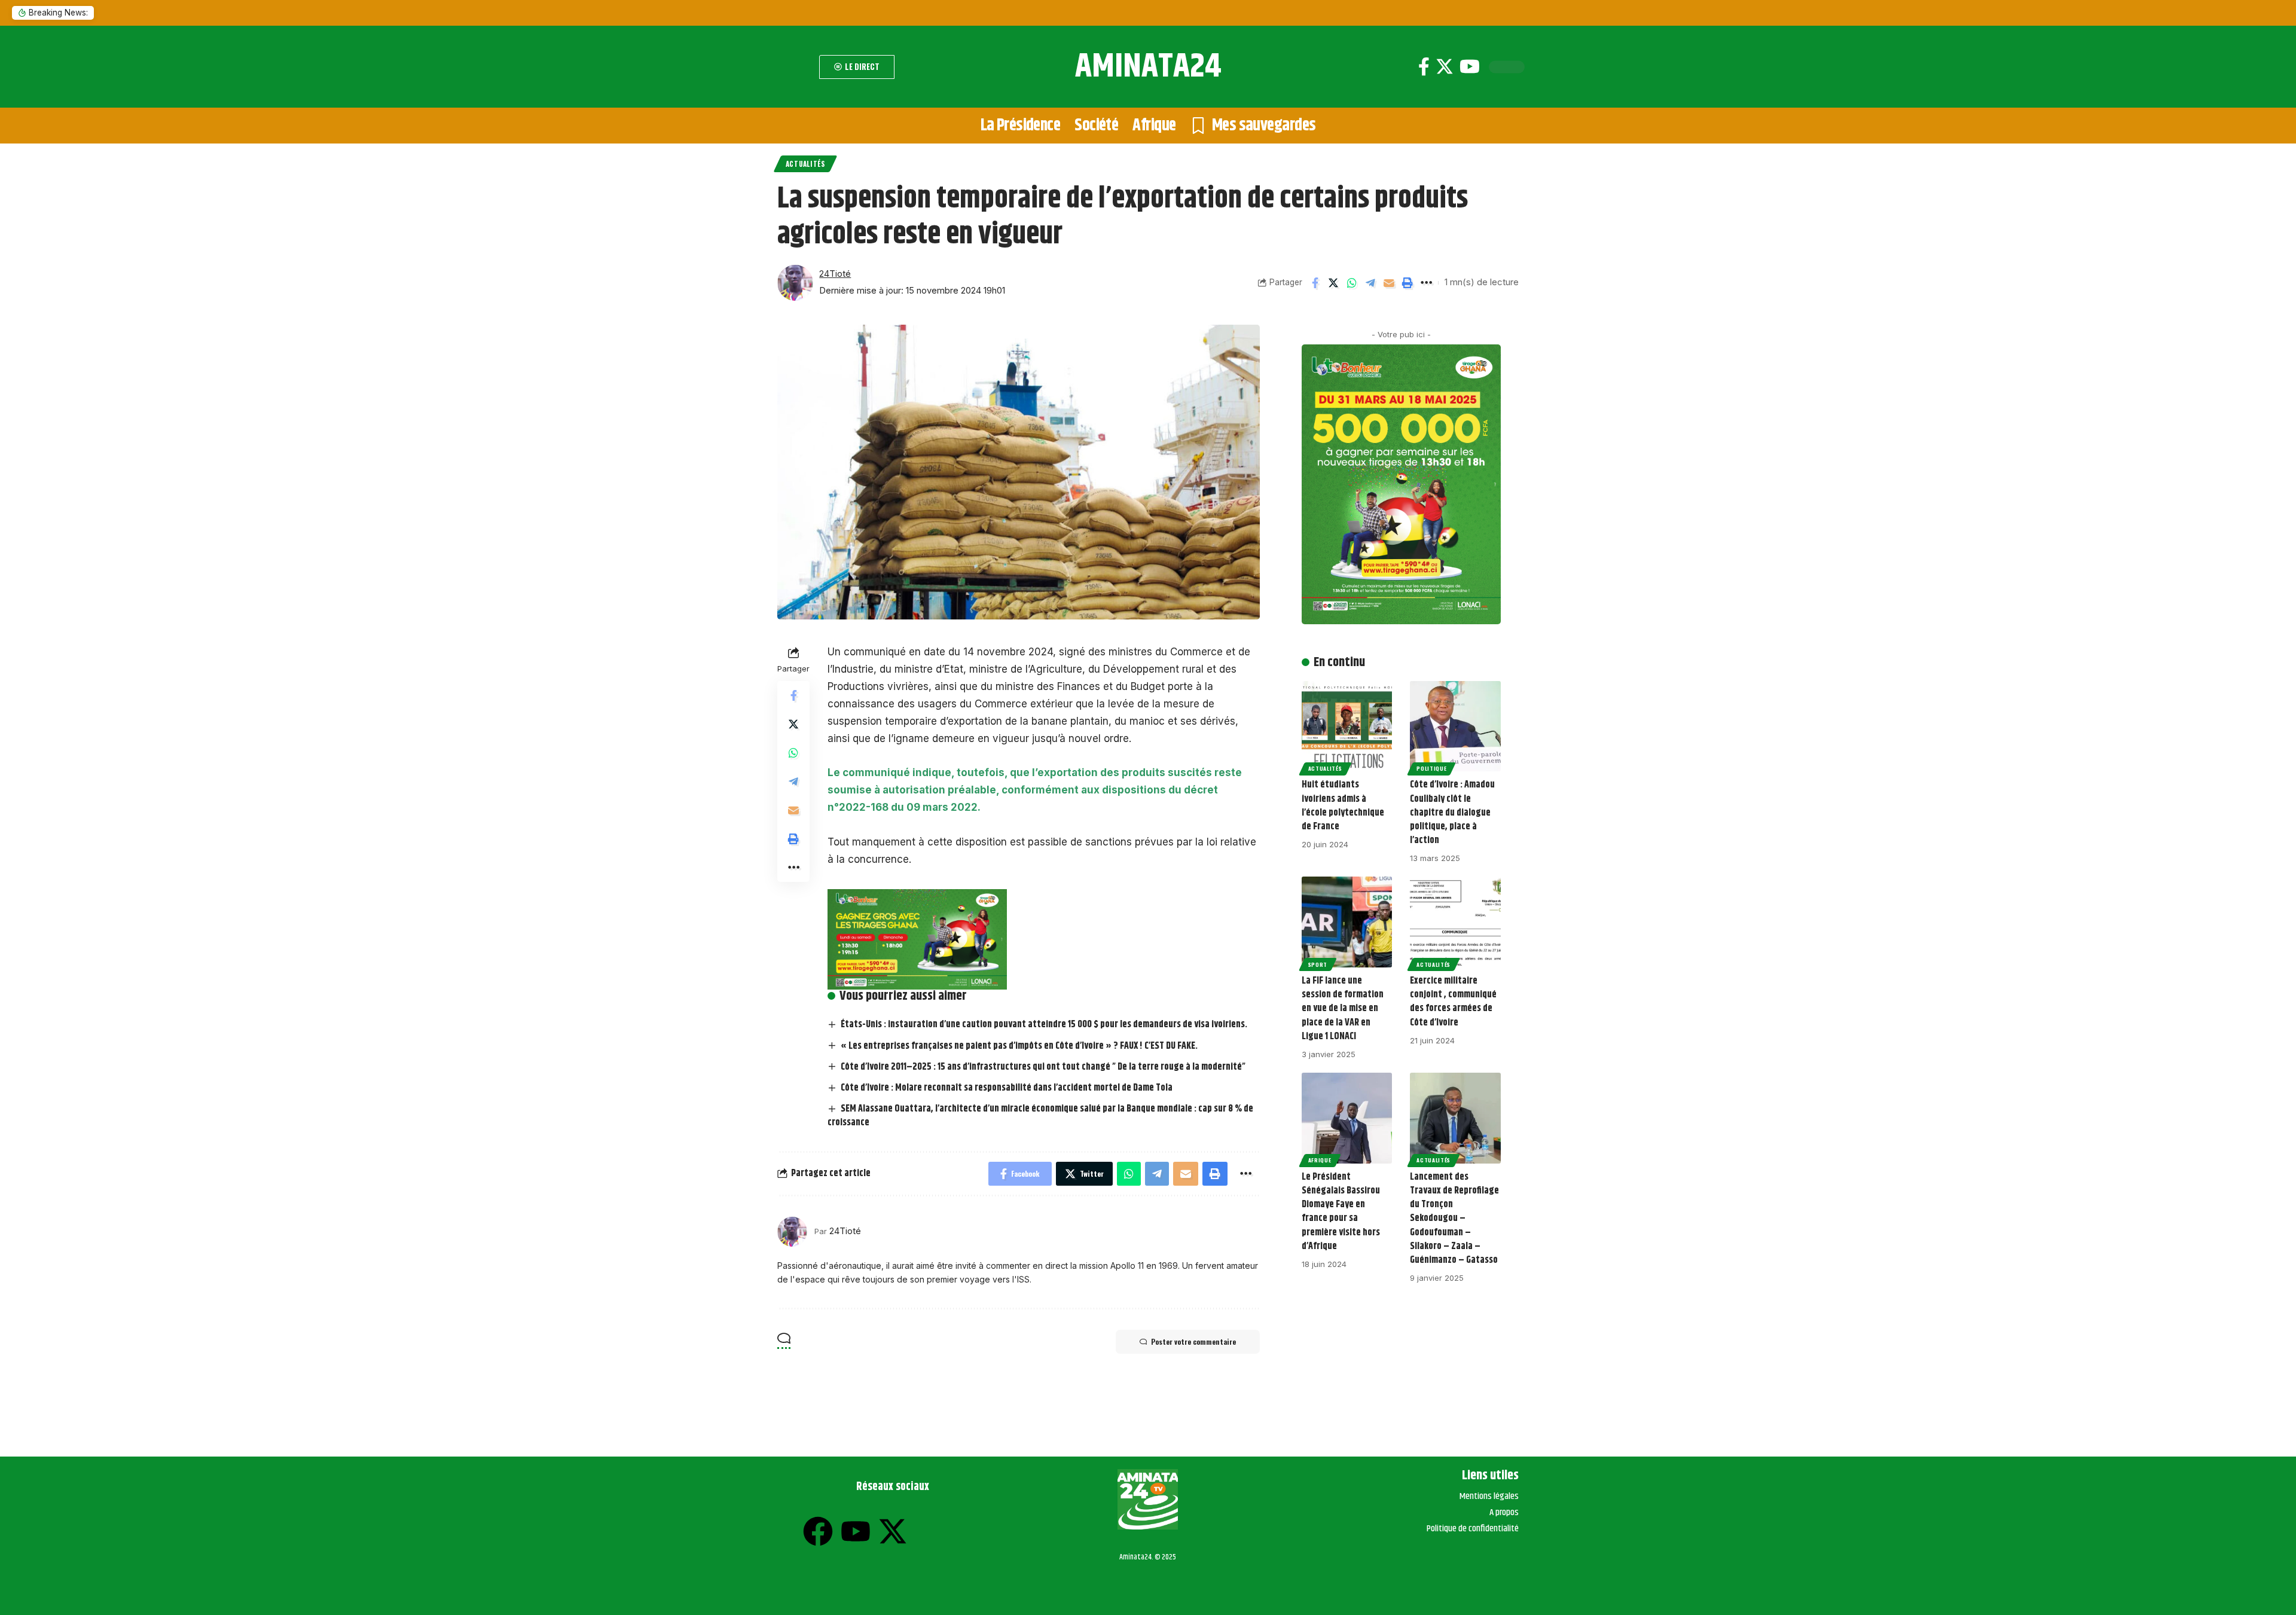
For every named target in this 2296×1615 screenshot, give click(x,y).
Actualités (805, 164)
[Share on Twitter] (1333, 283)
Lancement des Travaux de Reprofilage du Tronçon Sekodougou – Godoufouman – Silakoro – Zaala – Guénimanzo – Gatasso (1454, 1219)
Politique (1431, 768)
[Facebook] (1424, 67)
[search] (795, 67)
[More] (1426, 283)
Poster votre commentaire (1193, 1341)
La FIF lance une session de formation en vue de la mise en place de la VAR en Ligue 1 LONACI (1343, 1009)
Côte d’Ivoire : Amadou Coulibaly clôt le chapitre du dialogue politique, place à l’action (1452, 813)
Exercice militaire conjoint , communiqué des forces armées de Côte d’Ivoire (1453, 1002)
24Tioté (835, 274)
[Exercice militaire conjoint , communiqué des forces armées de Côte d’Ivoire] (1455, 922)
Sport (1318, 964)
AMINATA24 (1148, 67)
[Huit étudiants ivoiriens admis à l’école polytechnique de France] (1347, 726)
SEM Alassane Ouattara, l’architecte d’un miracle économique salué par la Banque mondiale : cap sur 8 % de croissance (1040, 1116)
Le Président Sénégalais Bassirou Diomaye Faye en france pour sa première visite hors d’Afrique (1341, 1212)
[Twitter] (1445, 67)
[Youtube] (1470, 67)
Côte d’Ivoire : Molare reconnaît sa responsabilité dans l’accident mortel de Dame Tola (1007, 1088)
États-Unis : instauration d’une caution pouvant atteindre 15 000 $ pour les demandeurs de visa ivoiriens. (1044, 1025)
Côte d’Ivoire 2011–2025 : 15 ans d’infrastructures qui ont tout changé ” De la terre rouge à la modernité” (1043, 1067)
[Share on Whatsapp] (1352, 283)
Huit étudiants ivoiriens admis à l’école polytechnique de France (1343, 806)
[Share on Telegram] (1370, 283)
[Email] (1389, 283)
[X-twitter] (893, 1531)
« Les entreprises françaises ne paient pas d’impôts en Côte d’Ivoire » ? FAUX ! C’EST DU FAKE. (1019, 1046)
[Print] (1407, 283)
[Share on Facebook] (1315, 283)
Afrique (1320, 1160)
